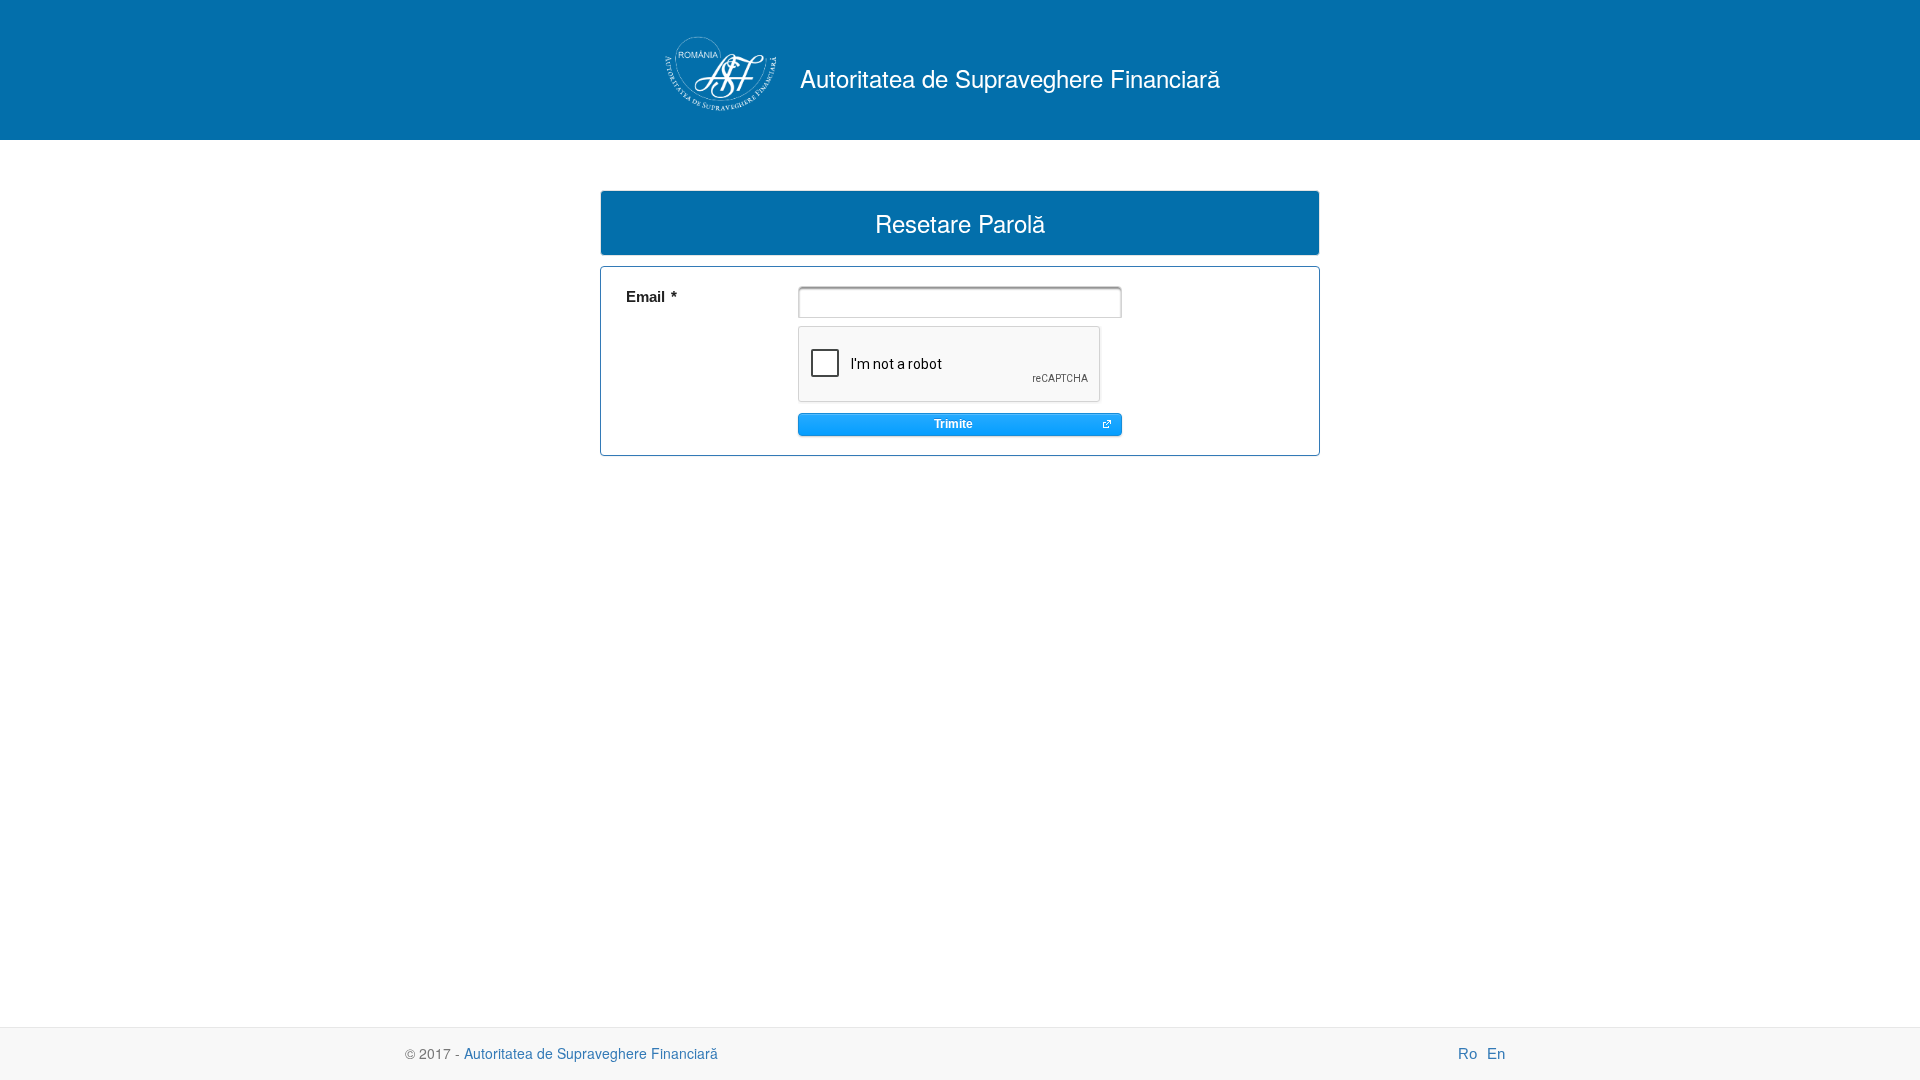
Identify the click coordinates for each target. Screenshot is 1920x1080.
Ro (1467, 1053)
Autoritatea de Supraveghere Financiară (591, 1053)
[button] (960, 424)
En (1496, 1053)
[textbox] (960, 302)
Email (651, 296)
